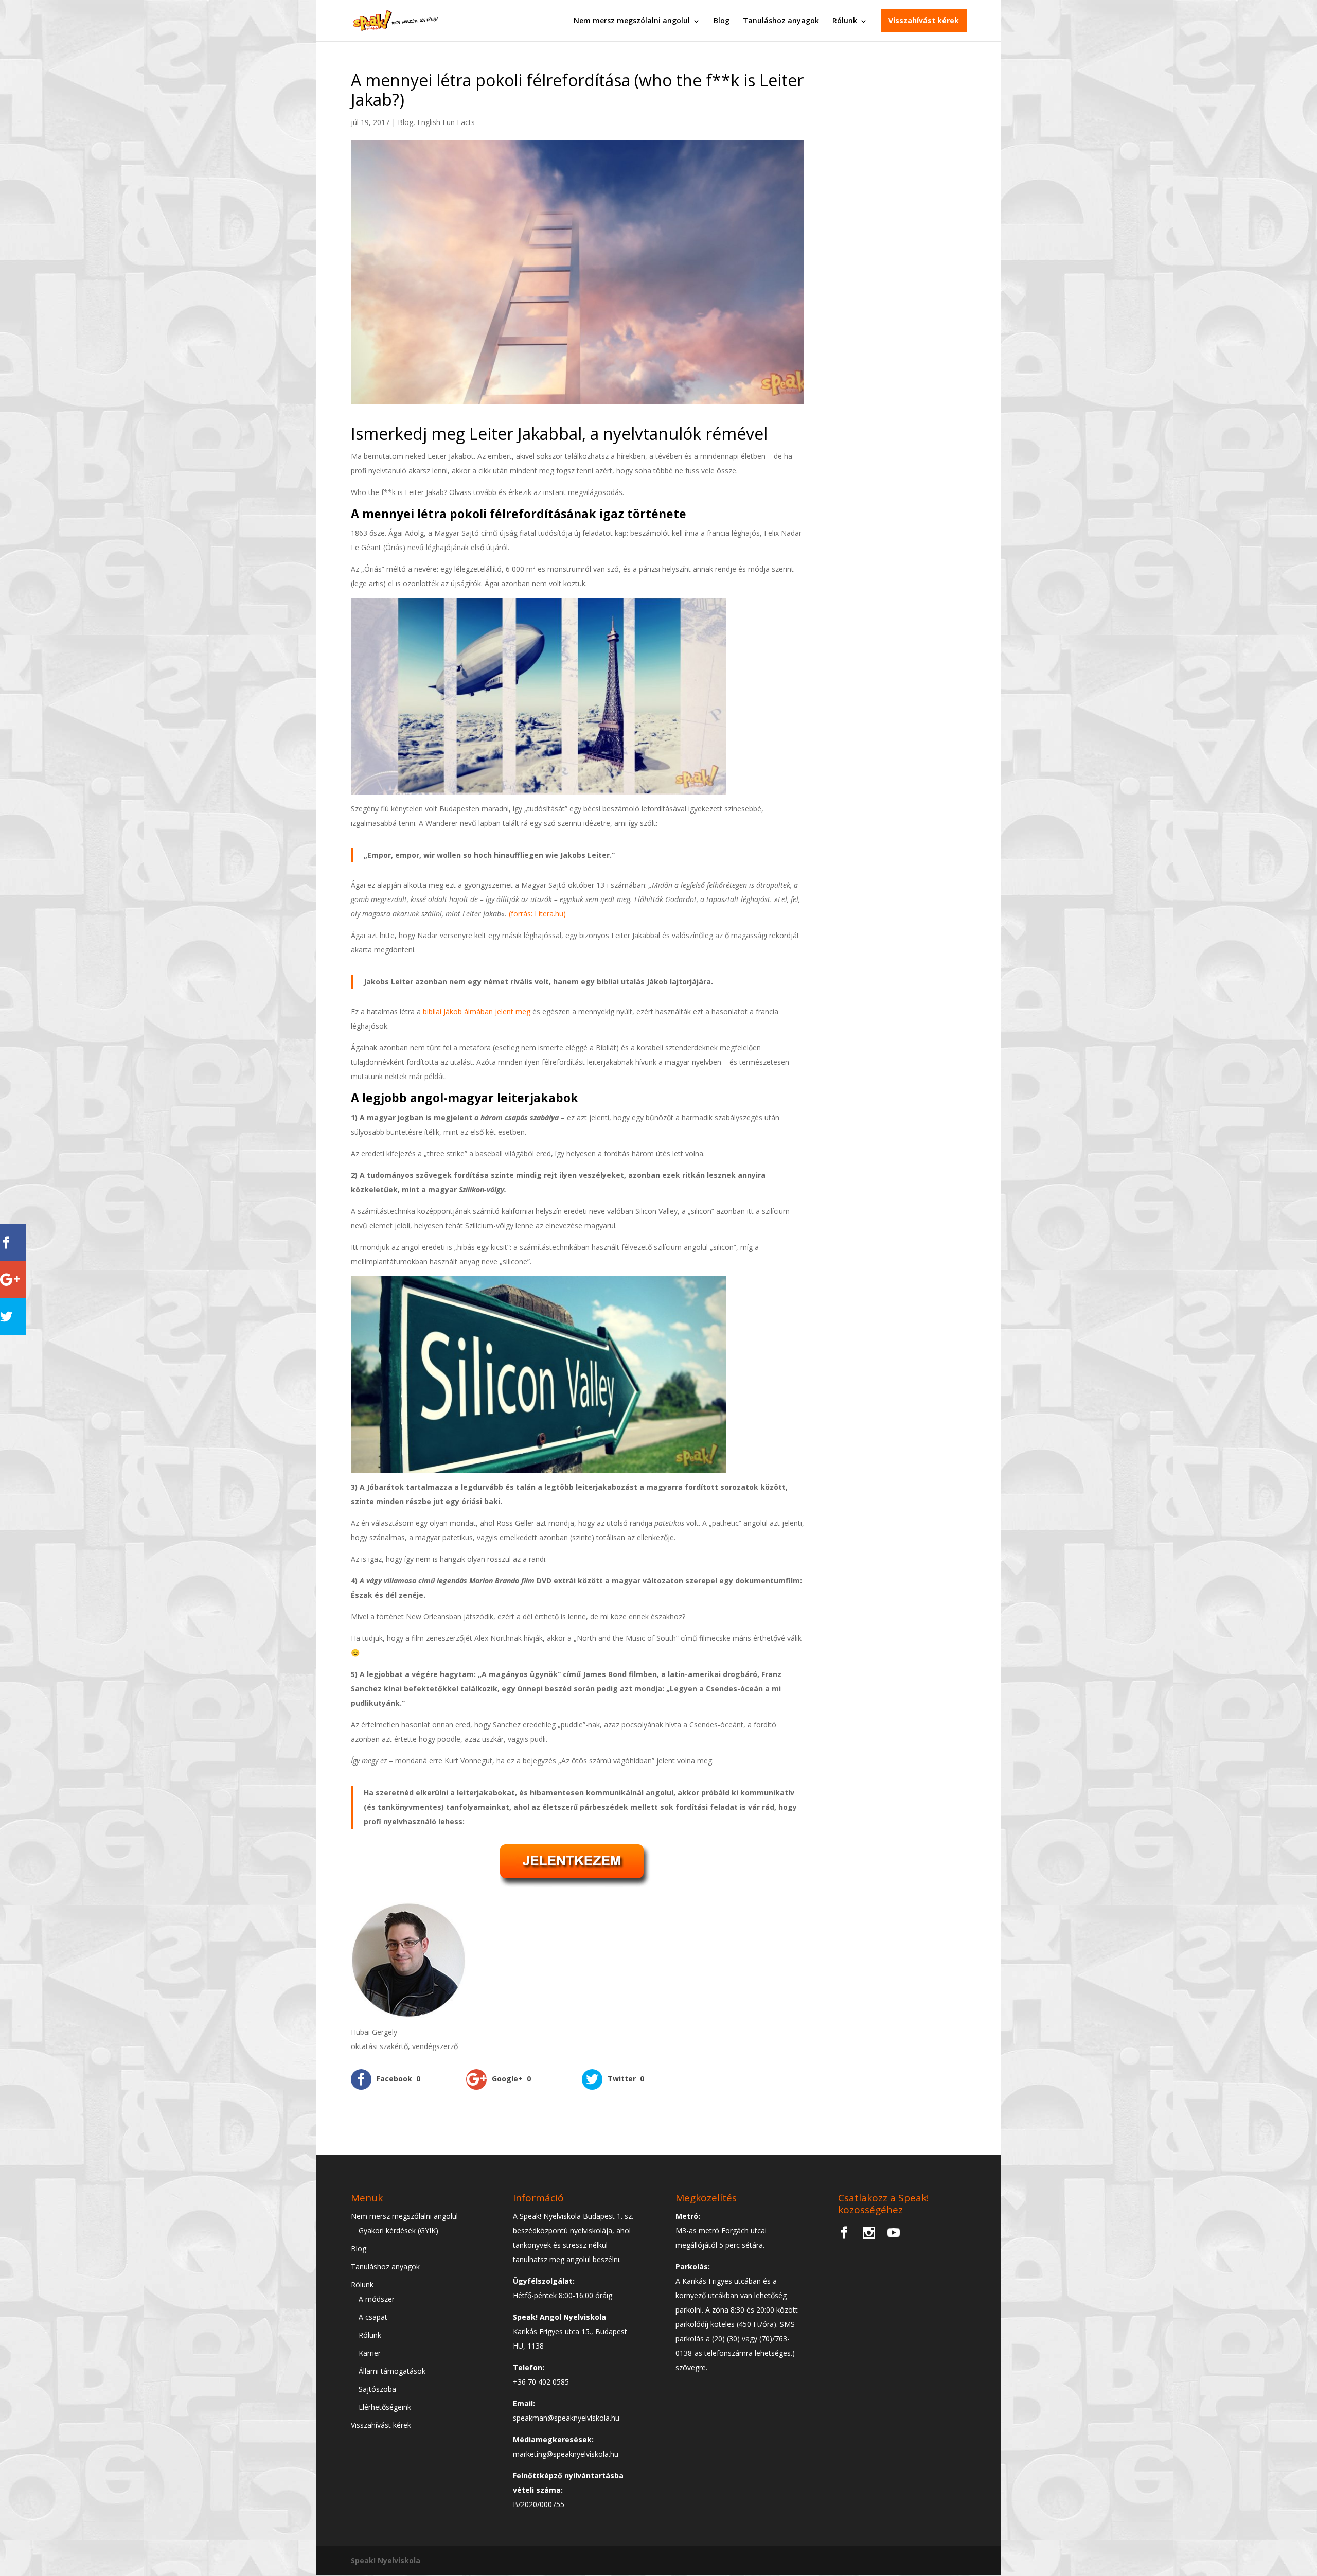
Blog (722, 20)
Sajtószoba (377, 2389)
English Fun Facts (446, 122)
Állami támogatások (392, 2371)
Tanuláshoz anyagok (781, 20)
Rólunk (845, 20)
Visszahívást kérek (924, 20)
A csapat (373, 2317)
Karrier (370, 2353)
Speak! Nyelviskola (386, 2560)
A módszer (377, 2299)
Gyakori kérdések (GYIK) (398, 2230)
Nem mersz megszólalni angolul (632, 20)
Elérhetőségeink (385, 2407)
